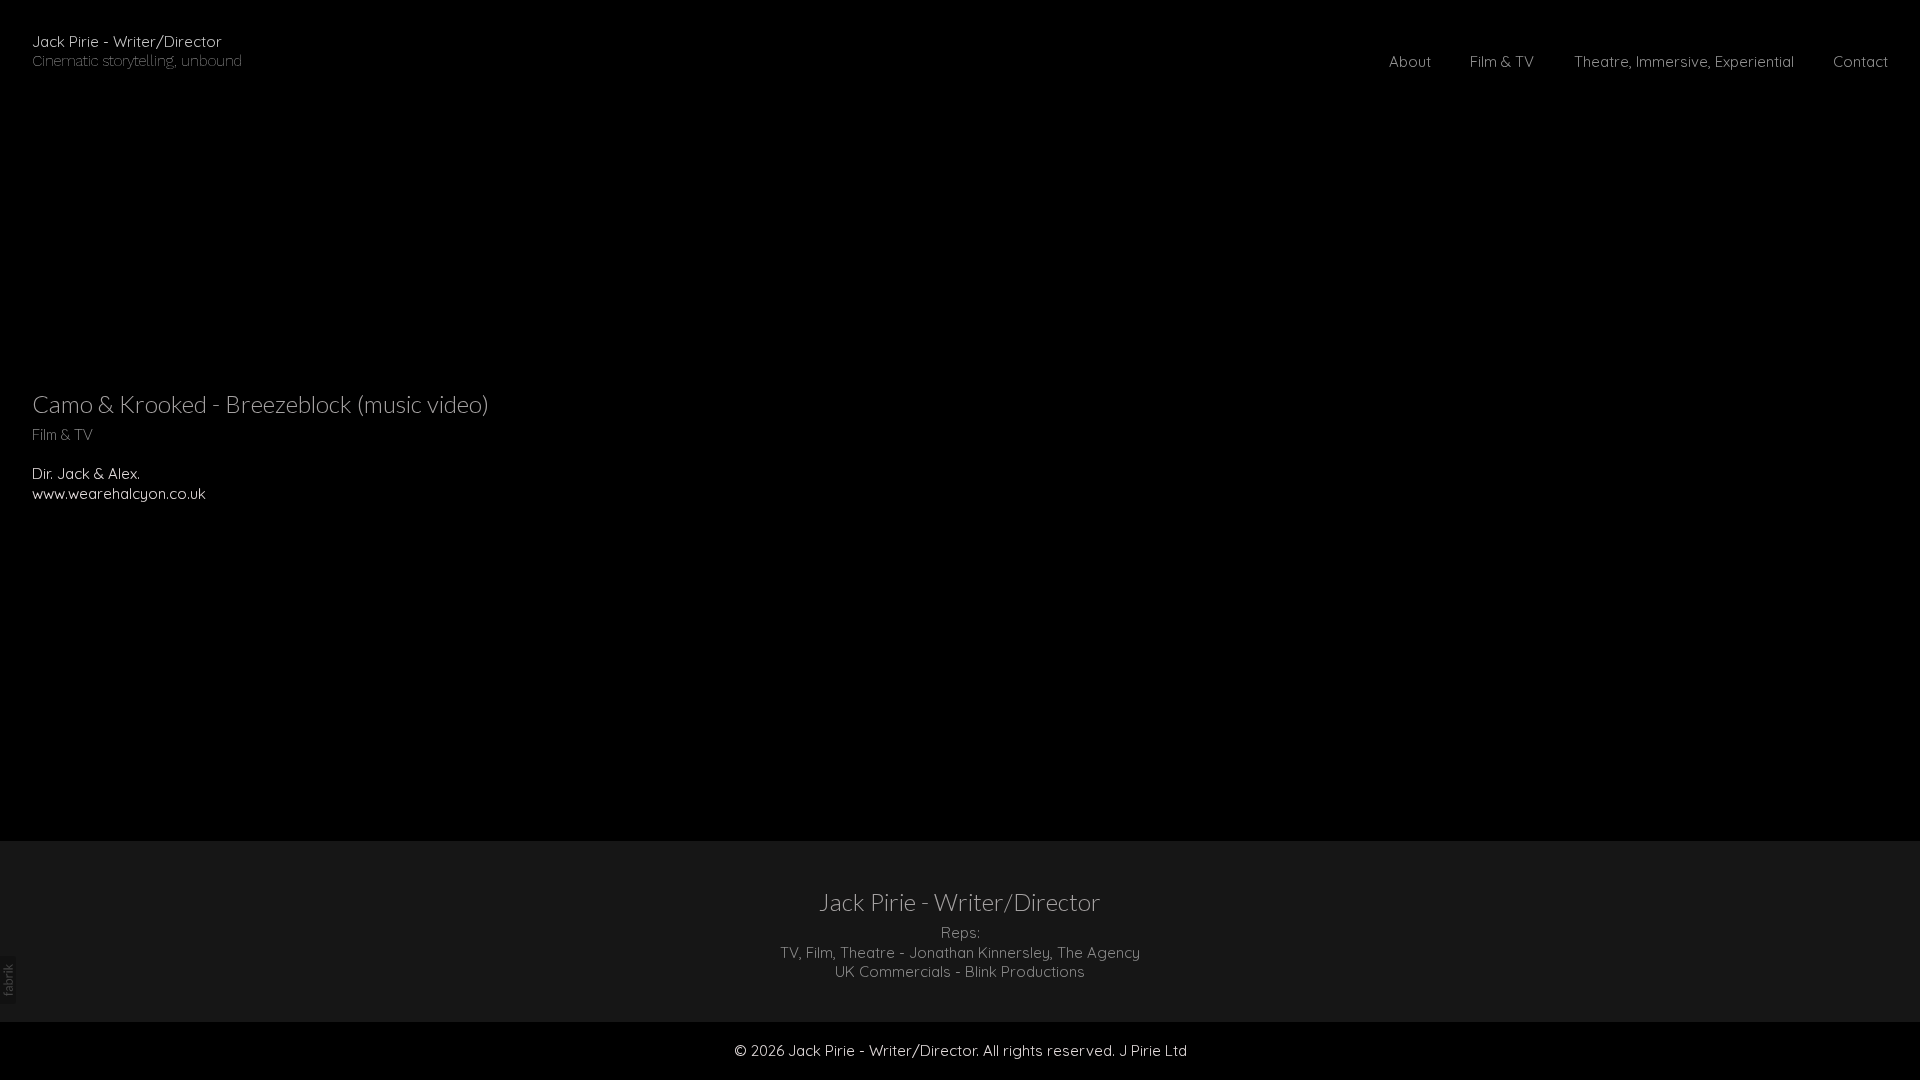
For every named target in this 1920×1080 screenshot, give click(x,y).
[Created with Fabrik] (8, 980)
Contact (1860, 61)
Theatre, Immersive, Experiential (1684, 61)
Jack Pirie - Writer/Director (960, 901)
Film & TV (1502, 61)
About (1410, 61)
